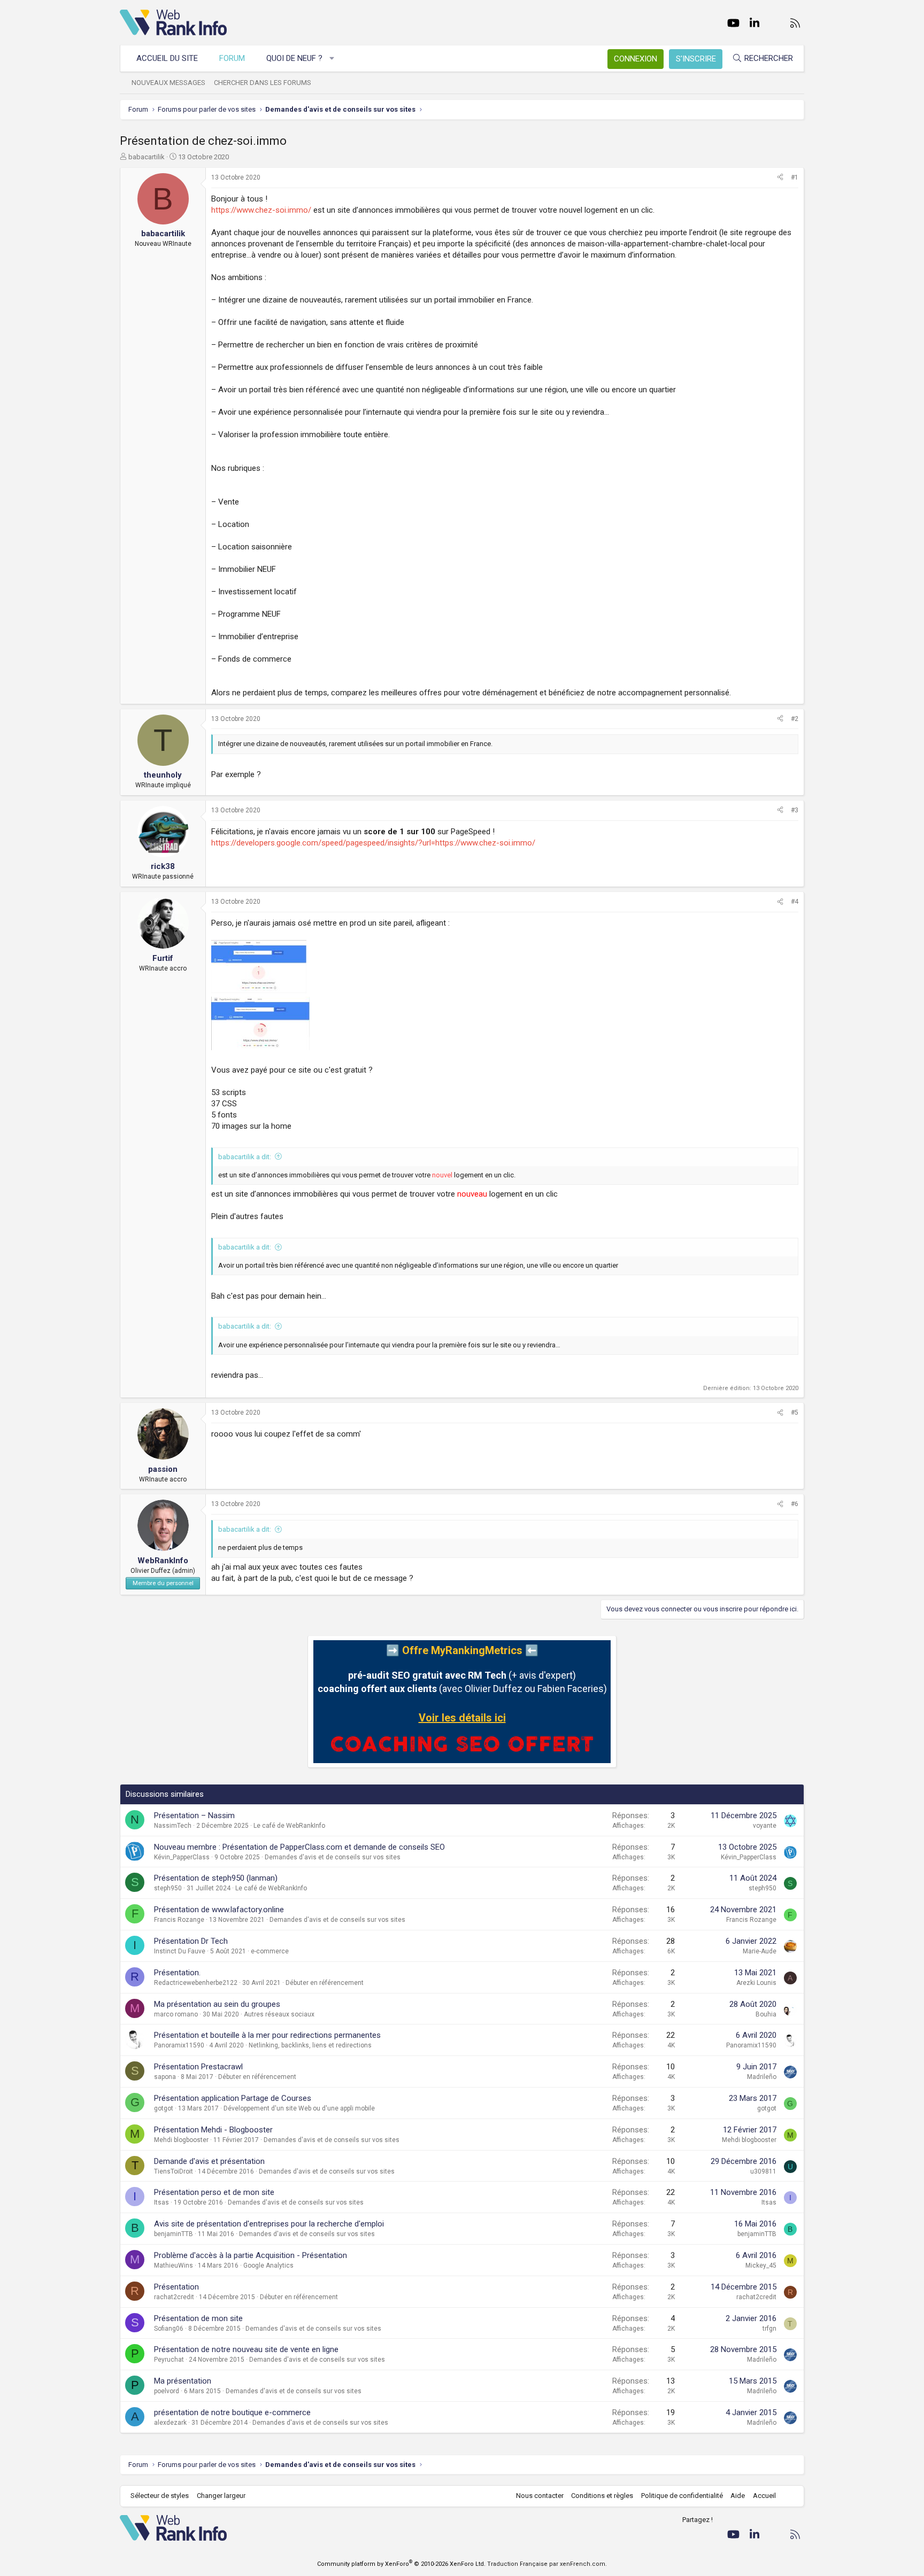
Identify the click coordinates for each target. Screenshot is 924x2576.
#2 (795, 719)
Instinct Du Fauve (180, 1951)
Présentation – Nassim (194, 1815)
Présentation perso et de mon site (214, 2192)
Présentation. (177, 1973)
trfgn (769, 2329)
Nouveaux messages (168, 83)
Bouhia (766, 2014)
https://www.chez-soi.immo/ (261, 210)
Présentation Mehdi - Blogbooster (213, 2130)
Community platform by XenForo (401, 2564)
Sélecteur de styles (160, 2496)
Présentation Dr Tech (191, 1941)
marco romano (176, 2014)
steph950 (168, 1888)
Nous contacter (540, 2496)
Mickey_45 (761, 2265)
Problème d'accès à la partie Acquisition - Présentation (251, 2255)
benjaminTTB (174, 2234)
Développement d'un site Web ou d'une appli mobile (299, 2108)
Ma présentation (183, 2381)
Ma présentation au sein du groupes (217, 2004)
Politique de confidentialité (682, 2496)
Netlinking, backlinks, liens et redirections (310, 2045)
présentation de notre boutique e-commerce (232, 2412)
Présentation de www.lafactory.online (219, 1910)
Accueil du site (167, 58)
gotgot (164, 2108)
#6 (795, 1504)
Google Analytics (268, 2265)
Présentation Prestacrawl (198, 2067)
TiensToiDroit (174, 2171)
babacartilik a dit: (245, 1157)
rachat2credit (174, 2297)
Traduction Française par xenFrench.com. (547, 2564)
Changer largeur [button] (221, 2496)
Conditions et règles (602, 2496)
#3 (795, 810)
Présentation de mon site (198, 2318)
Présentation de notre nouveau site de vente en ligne (246, 2349)
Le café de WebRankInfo (289, 1826)
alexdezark (170, 2423)
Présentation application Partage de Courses (233, 2098)
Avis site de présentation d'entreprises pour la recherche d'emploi (269, 2224)
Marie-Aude (760, 1951)
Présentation (176, 2287)
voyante (765, 1826)
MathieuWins (174, 2265)
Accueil (764, 2496)
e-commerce (270, 1951)
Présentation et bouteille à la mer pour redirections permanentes (267, 2035)
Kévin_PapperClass (182, 1857)
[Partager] (780, 178)
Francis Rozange (179, 1920)
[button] (332, 59)
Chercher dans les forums (263, 83)
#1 (795, 177)
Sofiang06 (169, 2329)
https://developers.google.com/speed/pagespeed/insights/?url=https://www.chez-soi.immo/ (373, 843)
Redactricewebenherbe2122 (196, 1983)
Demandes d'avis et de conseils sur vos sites (333, 1857)
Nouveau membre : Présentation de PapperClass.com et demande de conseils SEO (299, 1847)
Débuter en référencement (325, 1983)
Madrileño (762, 2077)
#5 (795, 1413)
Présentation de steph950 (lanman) (216, 1878)
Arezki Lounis (756, 1983)
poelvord (167, 2391)
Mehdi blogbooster (181, 2140)
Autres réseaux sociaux (279, 2014)
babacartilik (147, 157)
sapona (165, 2077)
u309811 (763, 2171)
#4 (795, 902)
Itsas (161, 2202)
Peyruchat (169, 2360)
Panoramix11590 (179, 2045)
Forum (232, 58)
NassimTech (173, 1826)
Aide (738, 2496)
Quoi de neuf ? (294, 58)
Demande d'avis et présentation (209, 2161)
